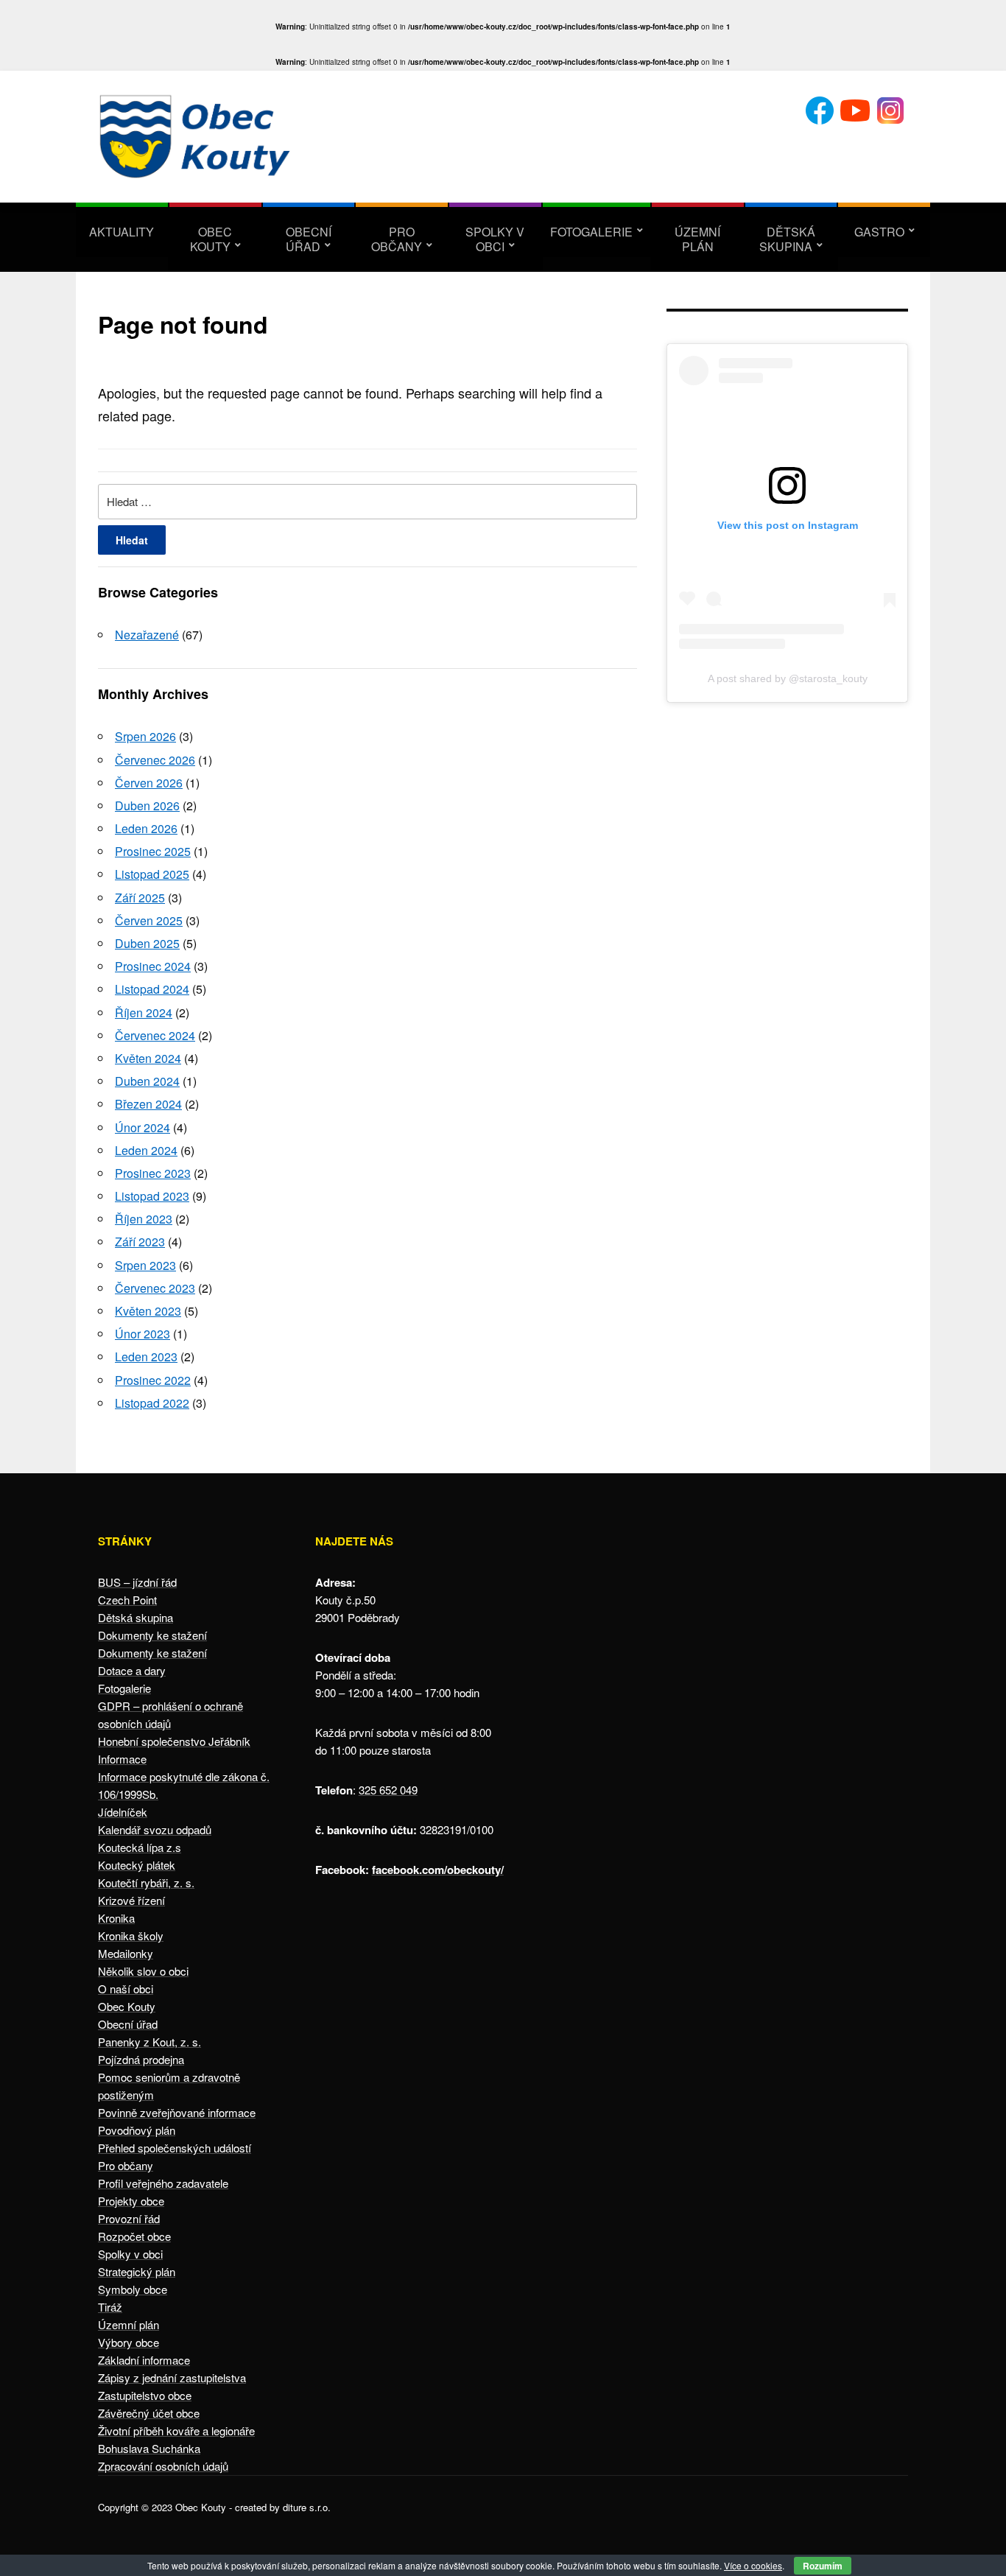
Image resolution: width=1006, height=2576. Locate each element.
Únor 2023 (143, 1334)
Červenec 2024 (155, 1035)
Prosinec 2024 (153, 966)
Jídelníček (123, 1812)
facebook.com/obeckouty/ (438, 1870)
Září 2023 (140, 1242)
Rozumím (823, 2566)
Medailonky (126, 1953)
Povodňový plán (137, 2130)
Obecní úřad (309, 239)
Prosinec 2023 (153, 1173)
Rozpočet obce (134, 2236)
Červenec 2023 (155, 1288)
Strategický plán (137, 2271)
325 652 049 (388, 1790)
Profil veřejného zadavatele (163, 2183)
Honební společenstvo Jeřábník (174, 1741)
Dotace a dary (132, 1670)
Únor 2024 (143, 1127)
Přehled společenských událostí (175, 2148)
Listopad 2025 (152, 874)
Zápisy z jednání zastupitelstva (172, 2377)
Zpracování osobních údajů (163, 2466)
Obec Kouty (211, 239)
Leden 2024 (146, 1150)
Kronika (116, 1918)
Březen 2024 (148, 1104)
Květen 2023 (148, 1311)
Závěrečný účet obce (149, 2413)
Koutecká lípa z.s (140, 1847)
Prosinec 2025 (153, 851)
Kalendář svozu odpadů (155, 1829)
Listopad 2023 (152, 1196)
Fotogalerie (591, 232)
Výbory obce (129, 2342)
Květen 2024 (148, 1058)
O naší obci (126, 1989)
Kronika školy (131, 1935)
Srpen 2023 (145, 1265)
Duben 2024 (147, 1081)
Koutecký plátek (137, 1865)
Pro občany (397, 239)
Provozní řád (129, 2218)
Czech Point (127, 1600)
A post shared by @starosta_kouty (788, 678)
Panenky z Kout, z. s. (150, 2042)
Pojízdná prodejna (141, 2059)
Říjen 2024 (144, 1012)
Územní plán (697, 239)
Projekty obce (131, 2201)
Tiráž (110, 2307)
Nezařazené (147, 635)
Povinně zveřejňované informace (177, 2112)
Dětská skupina (787, 239)
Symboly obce (133, 2289)
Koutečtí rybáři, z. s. (146, 1882)
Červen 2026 (149, 783)
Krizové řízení (131, 1900)
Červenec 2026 (155, 760)
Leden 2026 (146, 828)
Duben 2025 (147, 943)
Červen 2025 (149, 920)
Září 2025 (140, 898)
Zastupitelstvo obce (145, 2395)
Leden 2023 (146, 1357)
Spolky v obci (495, 239)
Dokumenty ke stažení (152, 1635)
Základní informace (144, 2360)
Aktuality (122, 232)
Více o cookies (753, 2565)
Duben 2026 (147, 806)
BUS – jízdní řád (137, 1582)
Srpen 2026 (145, 736)
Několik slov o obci (143, 1971)
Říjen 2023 (144, 1219)
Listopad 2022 (152, 1403)
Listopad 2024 (152, 989)
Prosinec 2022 (153, 1380)
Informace (122, 1759)
